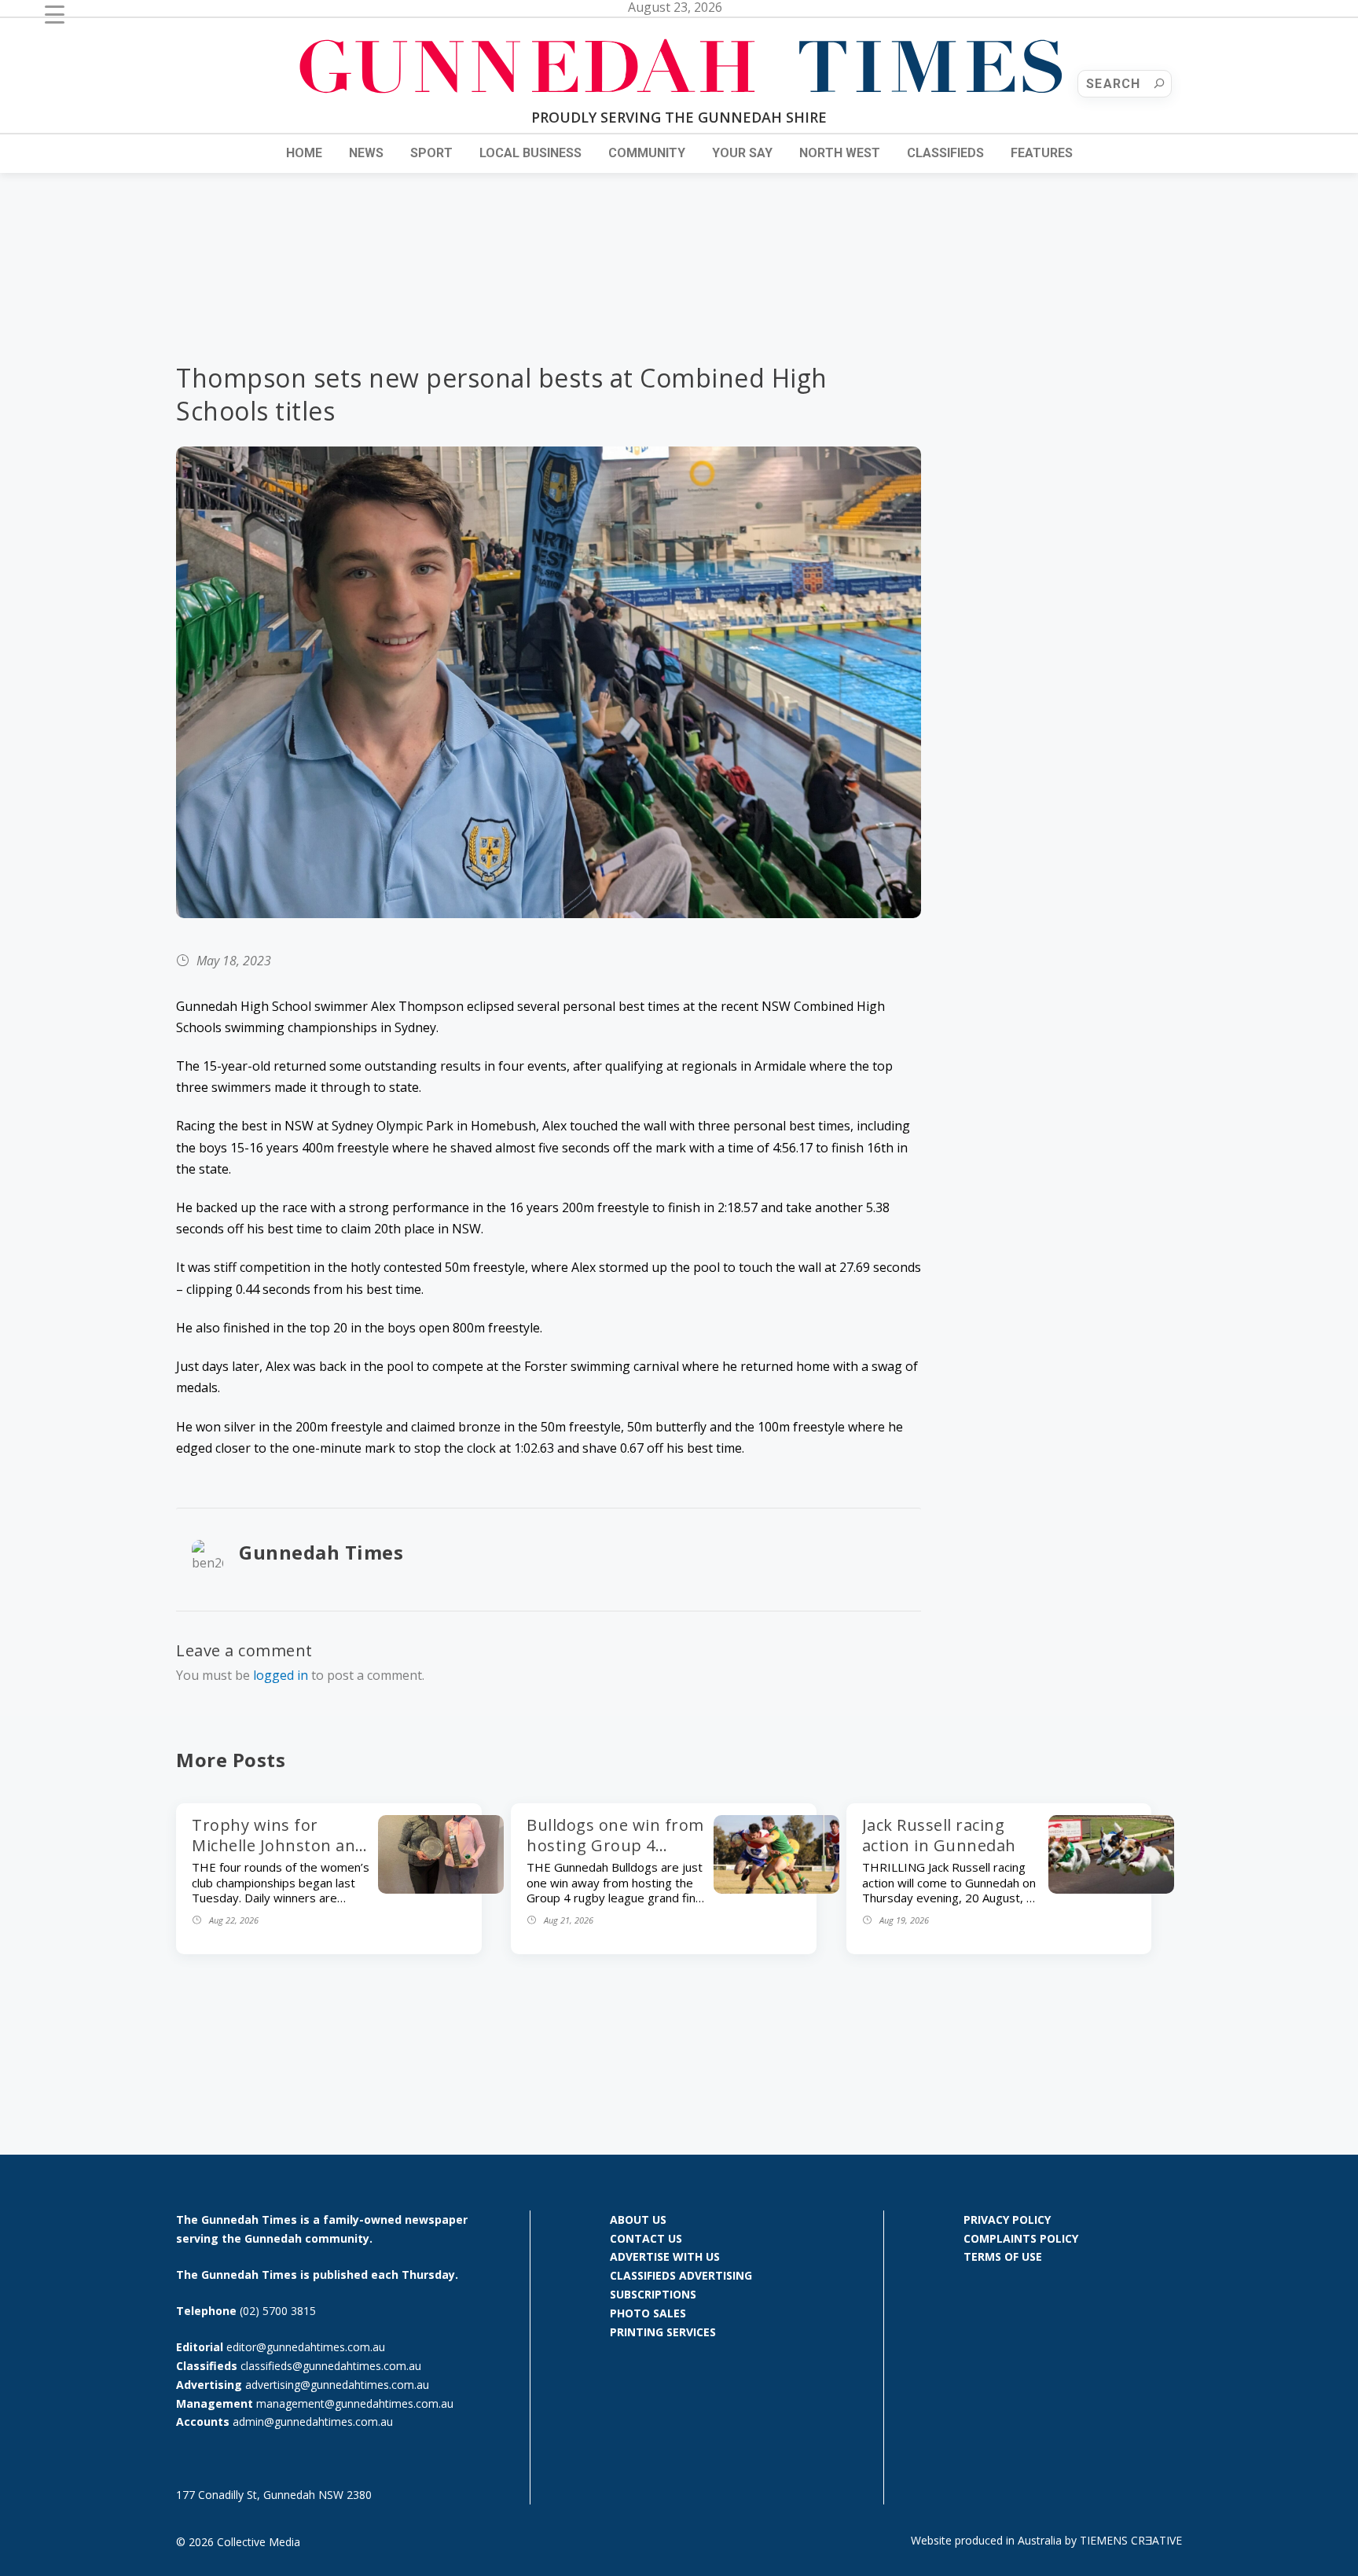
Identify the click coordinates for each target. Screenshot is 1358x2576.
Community (647, 153)
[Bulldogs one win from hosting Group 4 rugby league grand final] (776, 1889)
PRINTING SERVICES (663, 2332)
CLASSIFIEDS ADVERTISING (681, 2275)
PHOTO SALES (648, 2313)
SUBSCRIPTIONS (653, 2294)
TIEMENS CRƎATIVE (1131, 2540)
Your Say (742, 153)
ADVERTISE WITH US (665, 2256)
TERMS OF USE (1003, 2256)
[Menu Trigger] (55, 14)
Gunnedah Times (321, 1552)
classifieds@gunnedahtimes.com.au (331, 2366)
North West (840, 153)
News (366, 153)
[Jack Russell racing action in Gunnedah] (1111, 1889)
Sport (431, 153)
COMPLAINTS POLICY (1021, 2238)
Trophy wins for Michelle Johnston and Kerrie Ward (279, 1845)
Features (1042, 153)
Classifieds (945, 153)
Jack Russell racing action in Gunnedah (939, 1835)
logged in (281, 1675)
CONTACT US (646, 2238)
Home (304, 153)
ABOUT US (638, 2220)
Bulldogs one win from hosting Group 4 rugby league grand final (615, 1856)
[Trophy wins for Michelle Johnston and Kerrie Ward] (441, 1889)
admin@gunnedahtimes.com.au (313, 2422)
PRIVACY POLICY (1007, 2220)
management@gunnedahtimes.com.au (355, 2403)
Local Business (530, 153)
